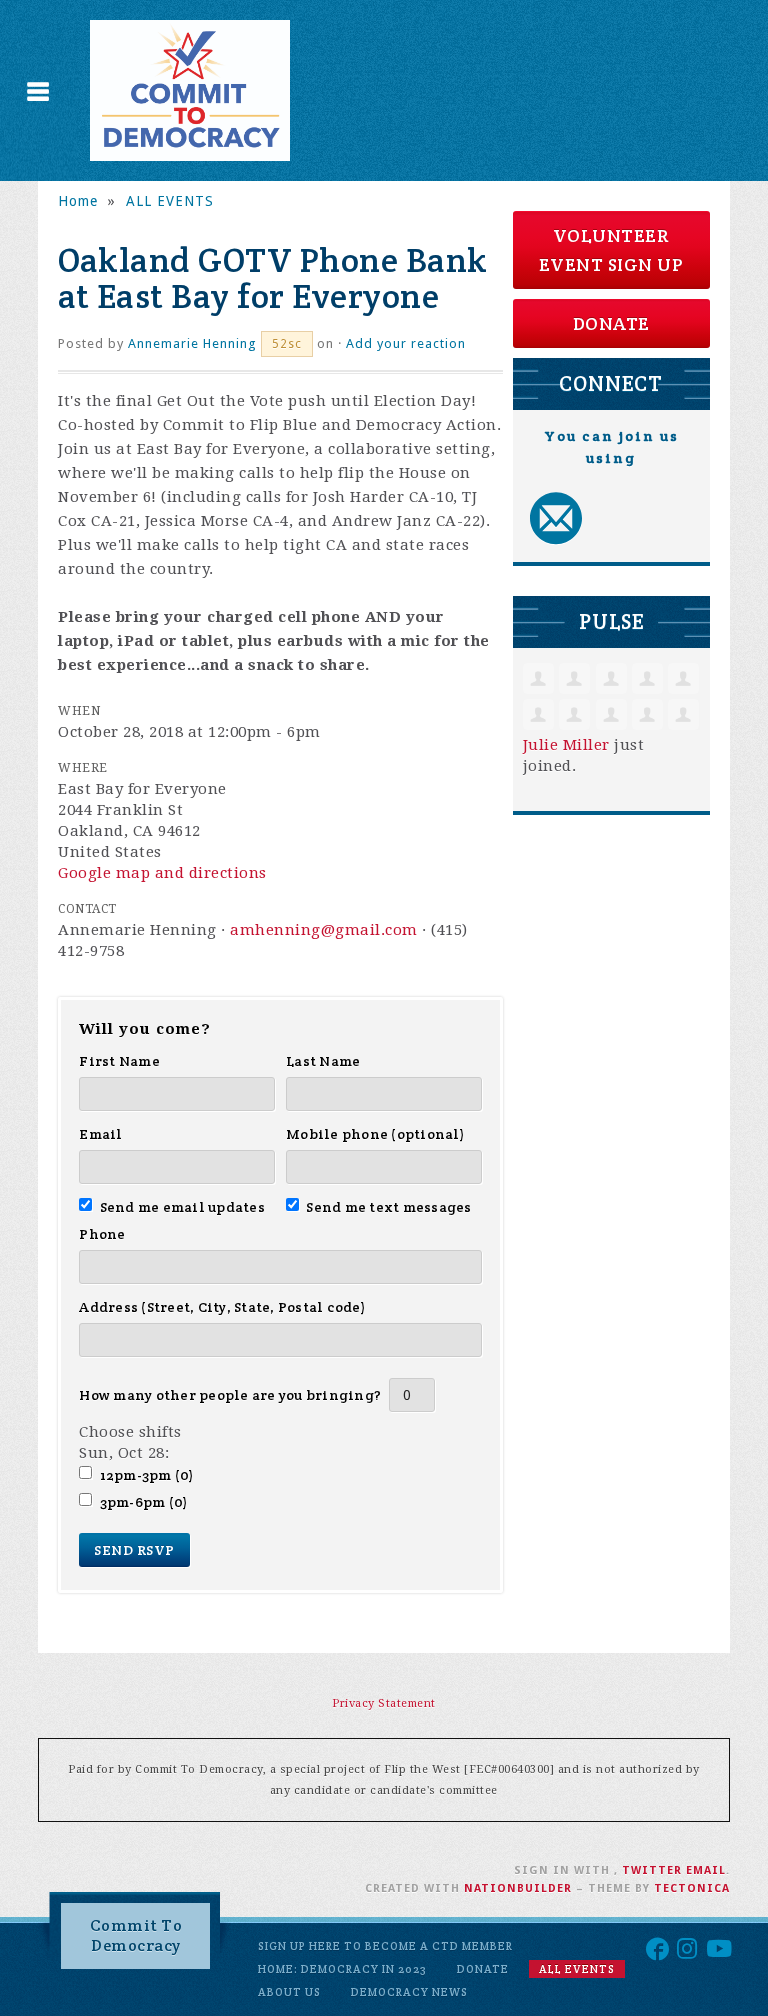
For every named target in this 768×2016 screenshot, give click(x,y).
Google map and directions (162, 873)
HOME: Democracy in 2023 (342, 1969)
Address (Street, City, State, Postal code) (222, 1307)
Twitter (652, 1870)
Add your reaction (406, 343)
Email (100, 1134)
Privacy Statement (384, 1703)
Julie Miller (566, 745)
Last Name (323, 1061)
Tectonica (692, 1888)
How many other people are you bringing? (230, 1395)
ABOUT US (289, 1992)
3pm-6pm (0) (143, 1502)
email (706, 1870)
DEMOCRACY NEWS (409, 1992)
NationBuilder (518, 1888)
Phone (102, 1234)
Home (78, 201)
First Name (119, 1061)
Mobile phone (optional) (375, 1134)
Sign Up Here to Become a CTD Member (385, 1946)
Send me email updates (182, 1207)
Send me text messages (389, 1207)
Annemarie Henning (192, 343)
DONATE (611, 323)
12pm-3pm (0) (146, 1475)
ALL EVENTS (170, 201)
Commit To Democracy (136, 1935)
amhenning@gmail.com (324, 930)
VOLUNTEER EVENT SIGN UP (611, 250)
